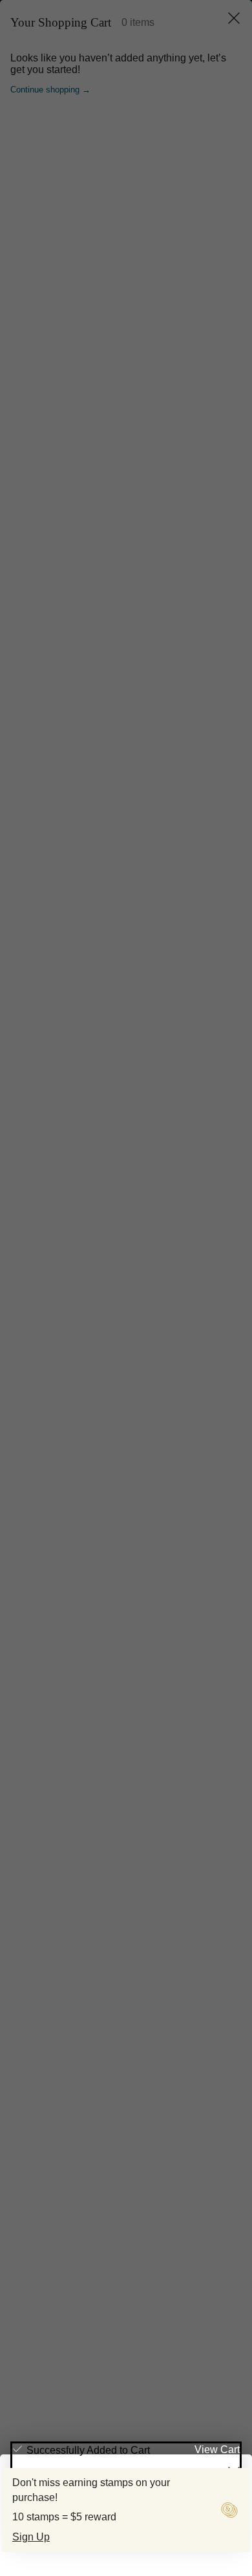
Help (25, 2002)
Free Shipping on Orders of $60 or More (134, 9)
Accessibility (180, 2435)
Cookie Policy (105, 2448)
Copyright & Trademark (134, 2422)
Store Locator (58, 2160)
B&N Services (52, 2059)
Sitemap (158, 2448)
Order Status (57, 2186)
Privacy (204, 2422)
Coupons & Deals (65, 2211)
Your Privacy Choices (83, 2435)
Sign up (215, 2277)
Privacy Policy (173, 2326)
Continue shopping (126, 273)
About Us (39, 2116)
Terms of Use (53, 2422)
